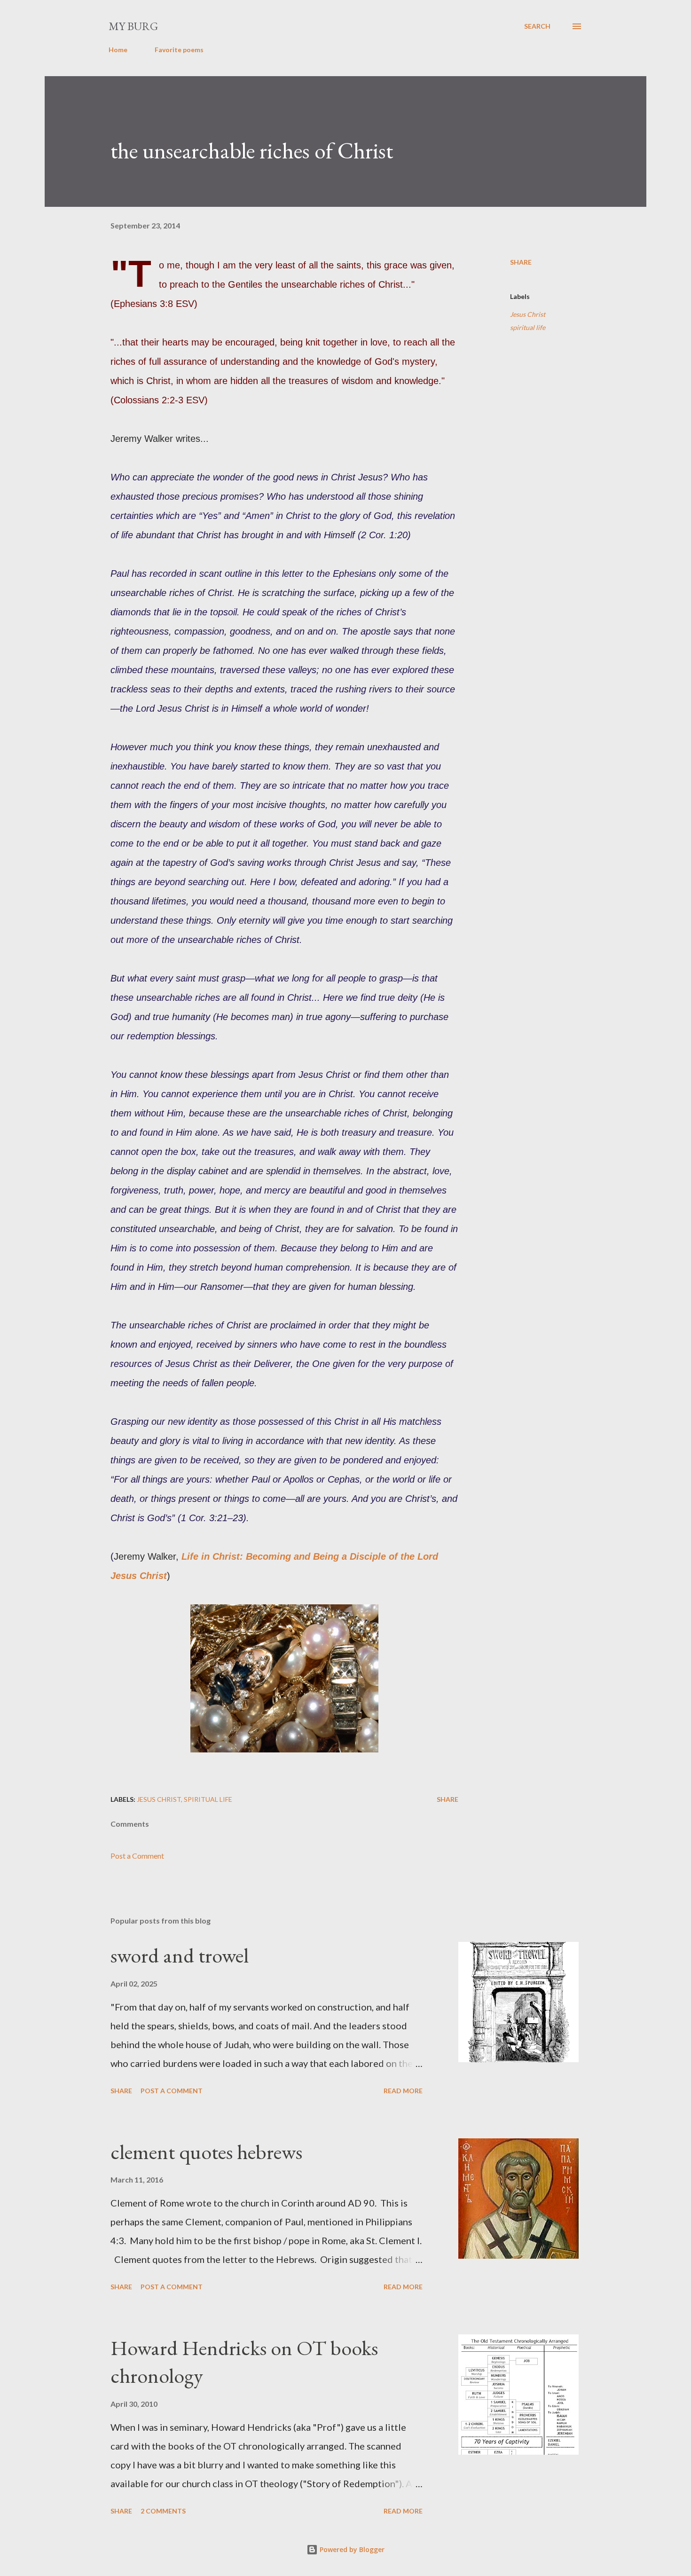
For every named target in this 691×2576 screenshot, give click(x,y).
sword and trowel (180, 1955)
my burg (133, 26)
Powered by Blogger (351, 2549)
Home (118, 50)
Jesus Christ (528, 314)
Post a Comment (137, 1856)
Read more (403, 2091)
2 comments (163, 2511)
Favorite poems (179, 50)
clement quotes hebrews (206, 2152)
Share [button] (521, 262)
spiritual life (528, 327)
